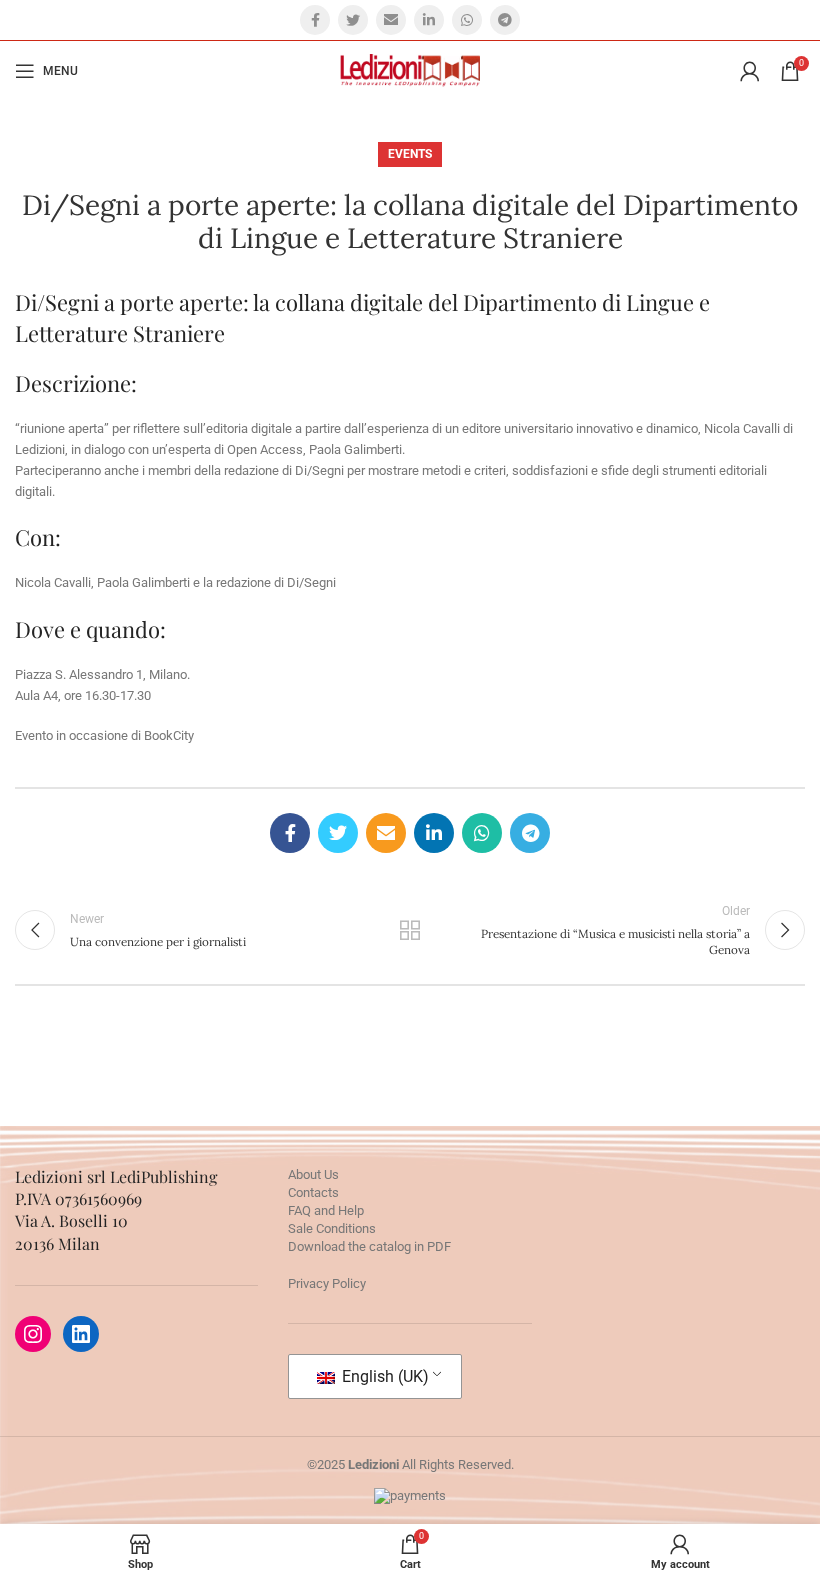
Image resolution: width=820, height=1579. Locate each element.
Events (410, 154)
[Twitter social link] (353, 20)
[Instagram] (33, 1334)
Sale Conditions (332, 1228)
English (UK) (383, 1376)
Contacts (313, 1192)
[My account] (750, 71)
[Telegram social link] (505, 20)
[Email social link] (391, 20)
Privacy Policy (327, 1283)
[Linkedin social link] (429, 20)
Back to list (410, 930)
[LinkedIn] (81, 1334)
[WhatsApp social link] (467, 20)
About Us (313, 1174)
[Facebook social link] (315, 20)
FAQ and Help (326, 1210)
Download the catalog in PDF (369, 1246)
